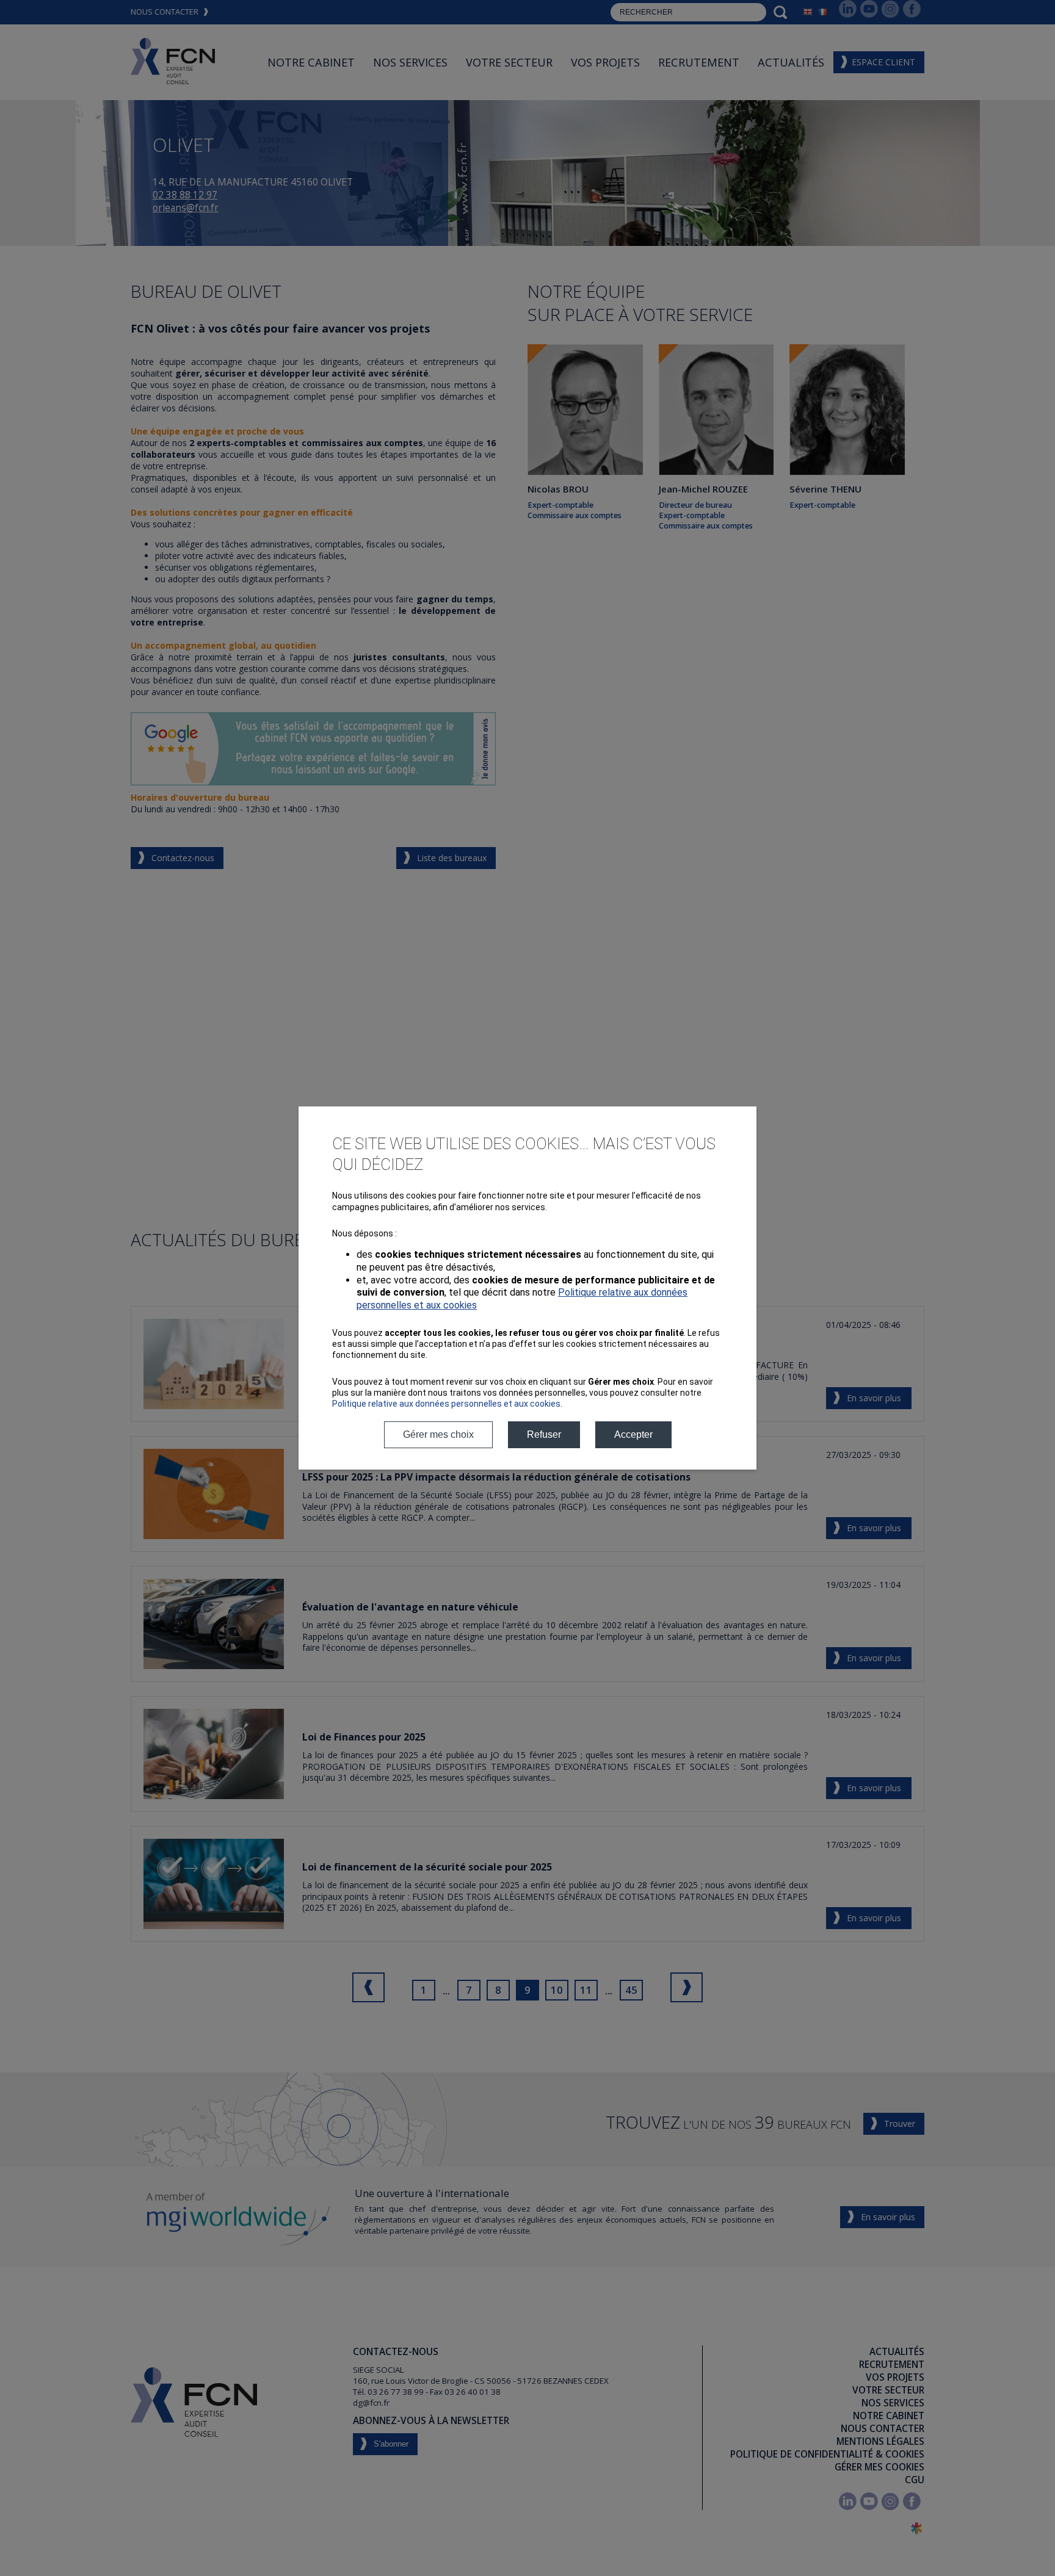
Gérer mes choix (438, 1434)
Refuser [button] (544, 1434)
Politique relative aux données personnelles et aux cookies (446, 1404)
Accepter (633, 1434)
